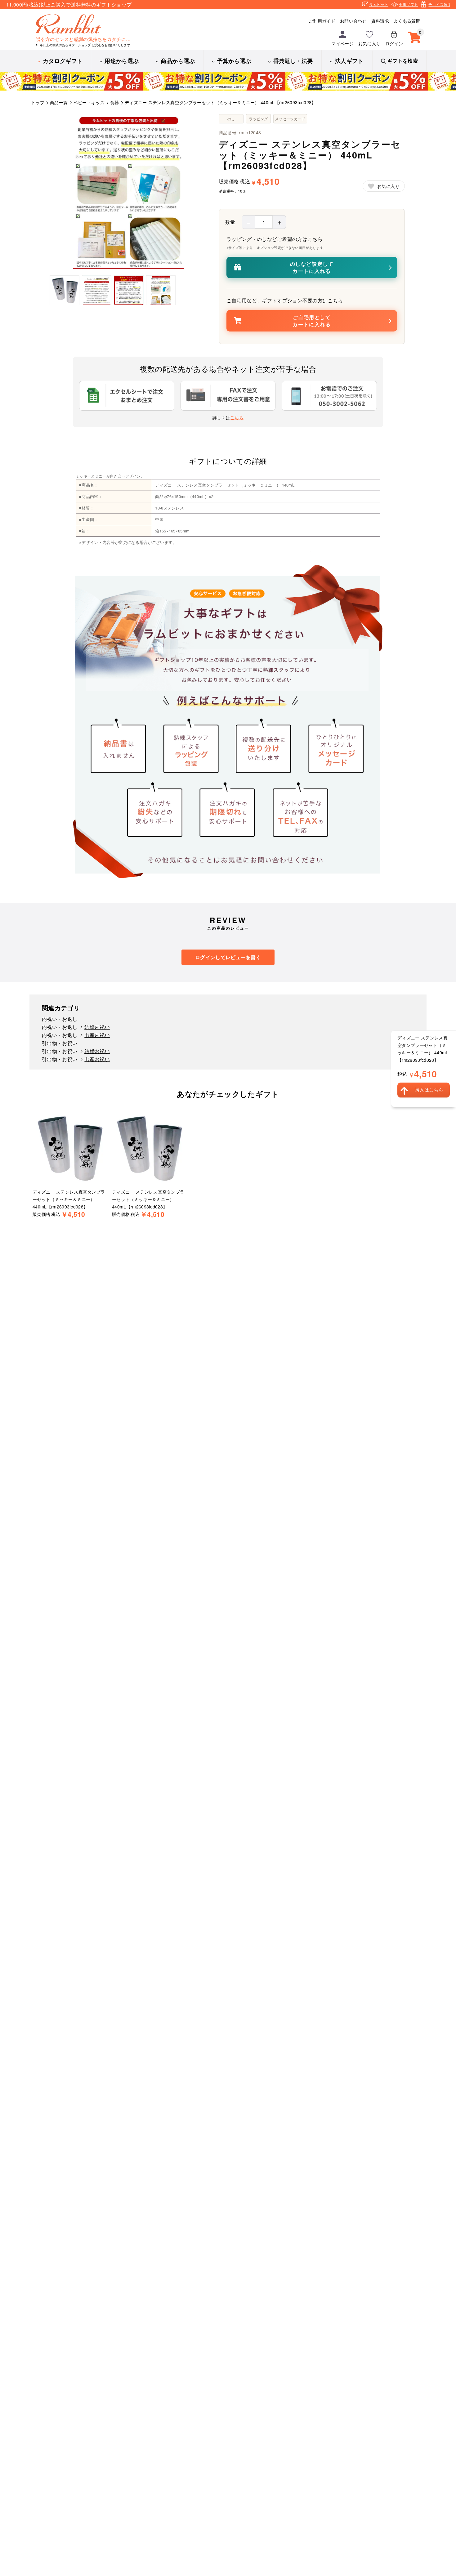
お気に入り (369, 43)
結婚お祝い (97, 1051)
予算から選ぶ (234, 61)
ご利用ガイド (322, 21)
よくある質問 (407, 21)
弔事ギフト (409, 4)
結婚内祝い (97, 1027)
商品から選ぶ (178, 61)
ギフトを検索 (403, 61)
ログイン (394, 43)
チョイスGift (439, 4)
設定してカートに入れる (312, 267)
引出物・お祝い (60, 1043)
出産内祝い (97, 1035)
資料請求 (380, 21)
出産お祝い (97, 1059)
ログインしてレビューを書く (228, 957)
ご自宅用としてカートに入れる (312, 320)
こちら (237, 417)
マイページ (343, 43)
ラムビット (379, 4)
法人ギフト (349, 61)
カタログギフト (63, 61)
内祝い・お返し (60, 1019)
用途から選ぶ (122, 61)
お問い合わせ (353, 21)
